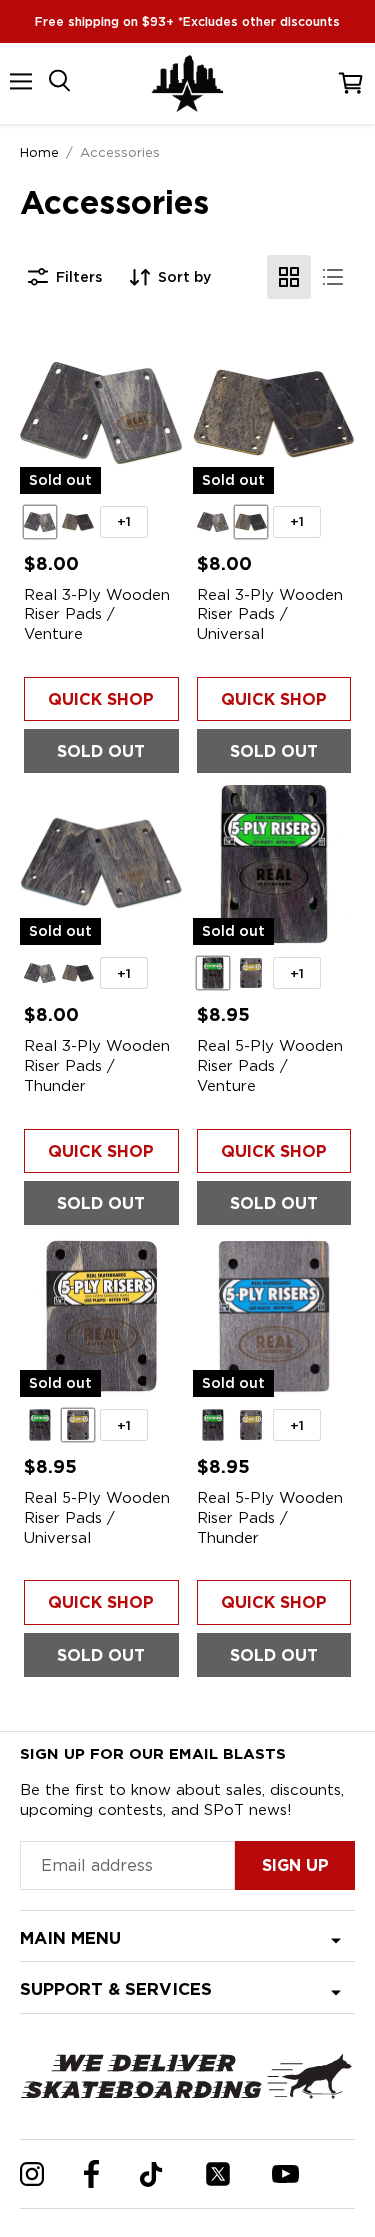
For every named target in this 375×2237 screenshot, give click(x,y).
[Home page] (188, 83)
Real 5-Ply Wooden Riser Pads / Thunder (270, 1517)
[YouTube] (285, 2174)
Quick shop (101, 699)
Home (39, 152)
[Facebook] (91, 2174)
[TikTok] (151, 2174)
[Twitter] (218, 2174)
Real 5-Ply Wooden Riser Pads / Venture (270, 1065)
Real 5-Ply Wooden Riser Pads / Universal (97, 1517)
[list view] (333, 277)
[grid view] (289, 277)
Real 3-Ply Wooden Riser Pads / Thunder (97, 1065)
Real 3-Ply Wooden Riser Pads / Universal (270, 614)
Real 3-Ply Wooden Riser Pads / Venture (97, 614)
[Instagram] (32, 2174)
